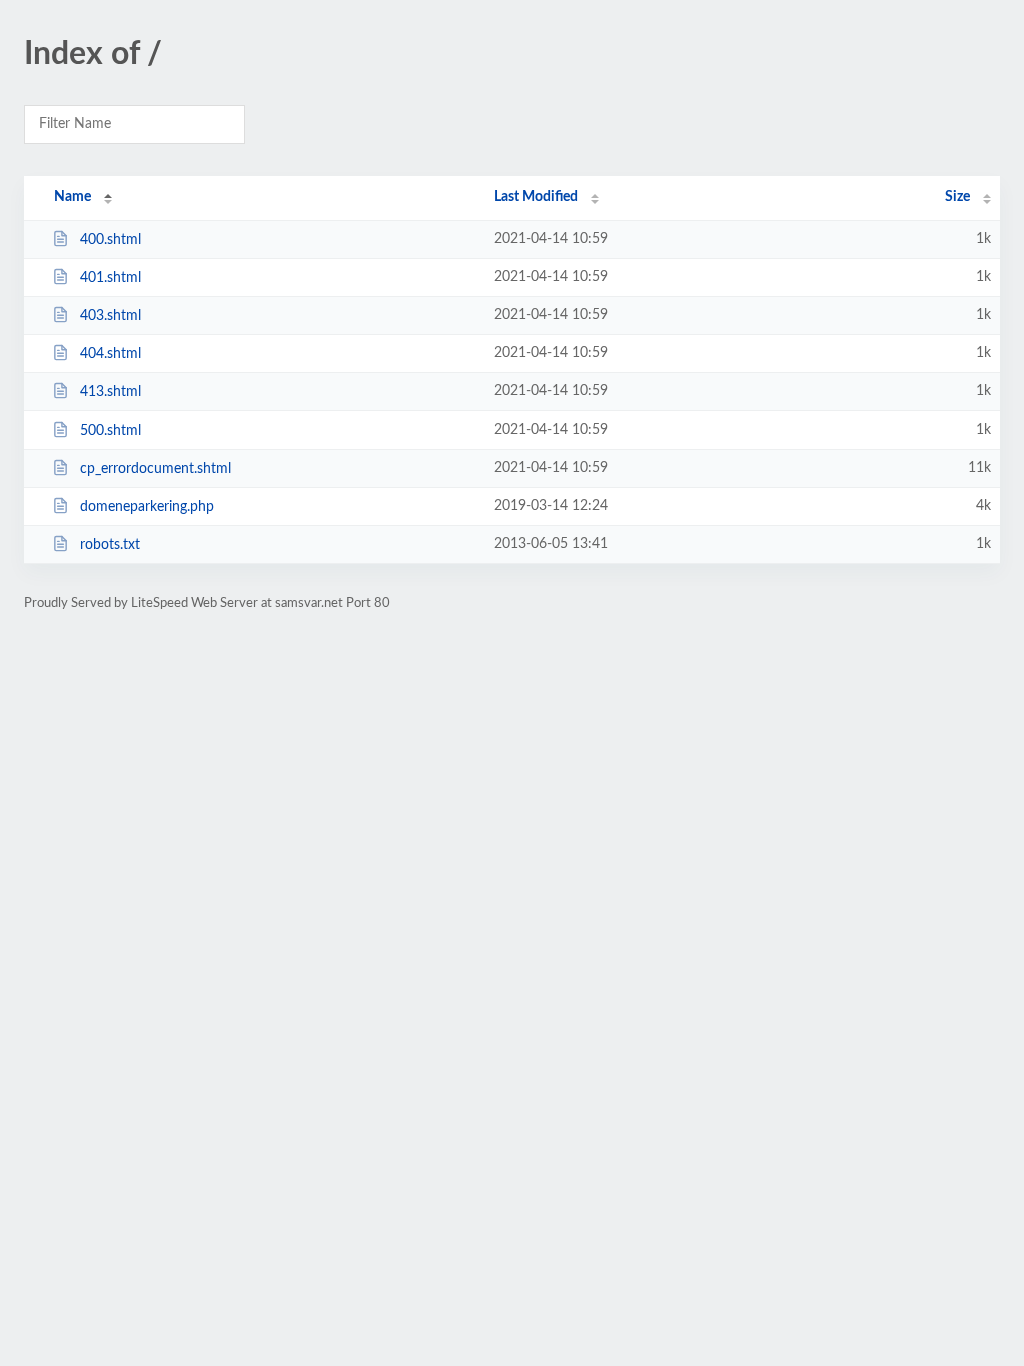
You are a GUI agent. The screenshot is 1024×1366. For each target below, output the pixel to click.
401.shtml (110, 278)
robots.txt (110, 545)
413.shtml (110, 392)
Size (957, 197)
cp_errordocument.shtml (155, 469)
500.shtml (110, 431)
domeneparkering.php (147, 507)
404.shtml (110, 354)
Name (72, 197)
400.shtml (110, 240)
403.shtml (110, 316)
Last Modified (536, 197)
